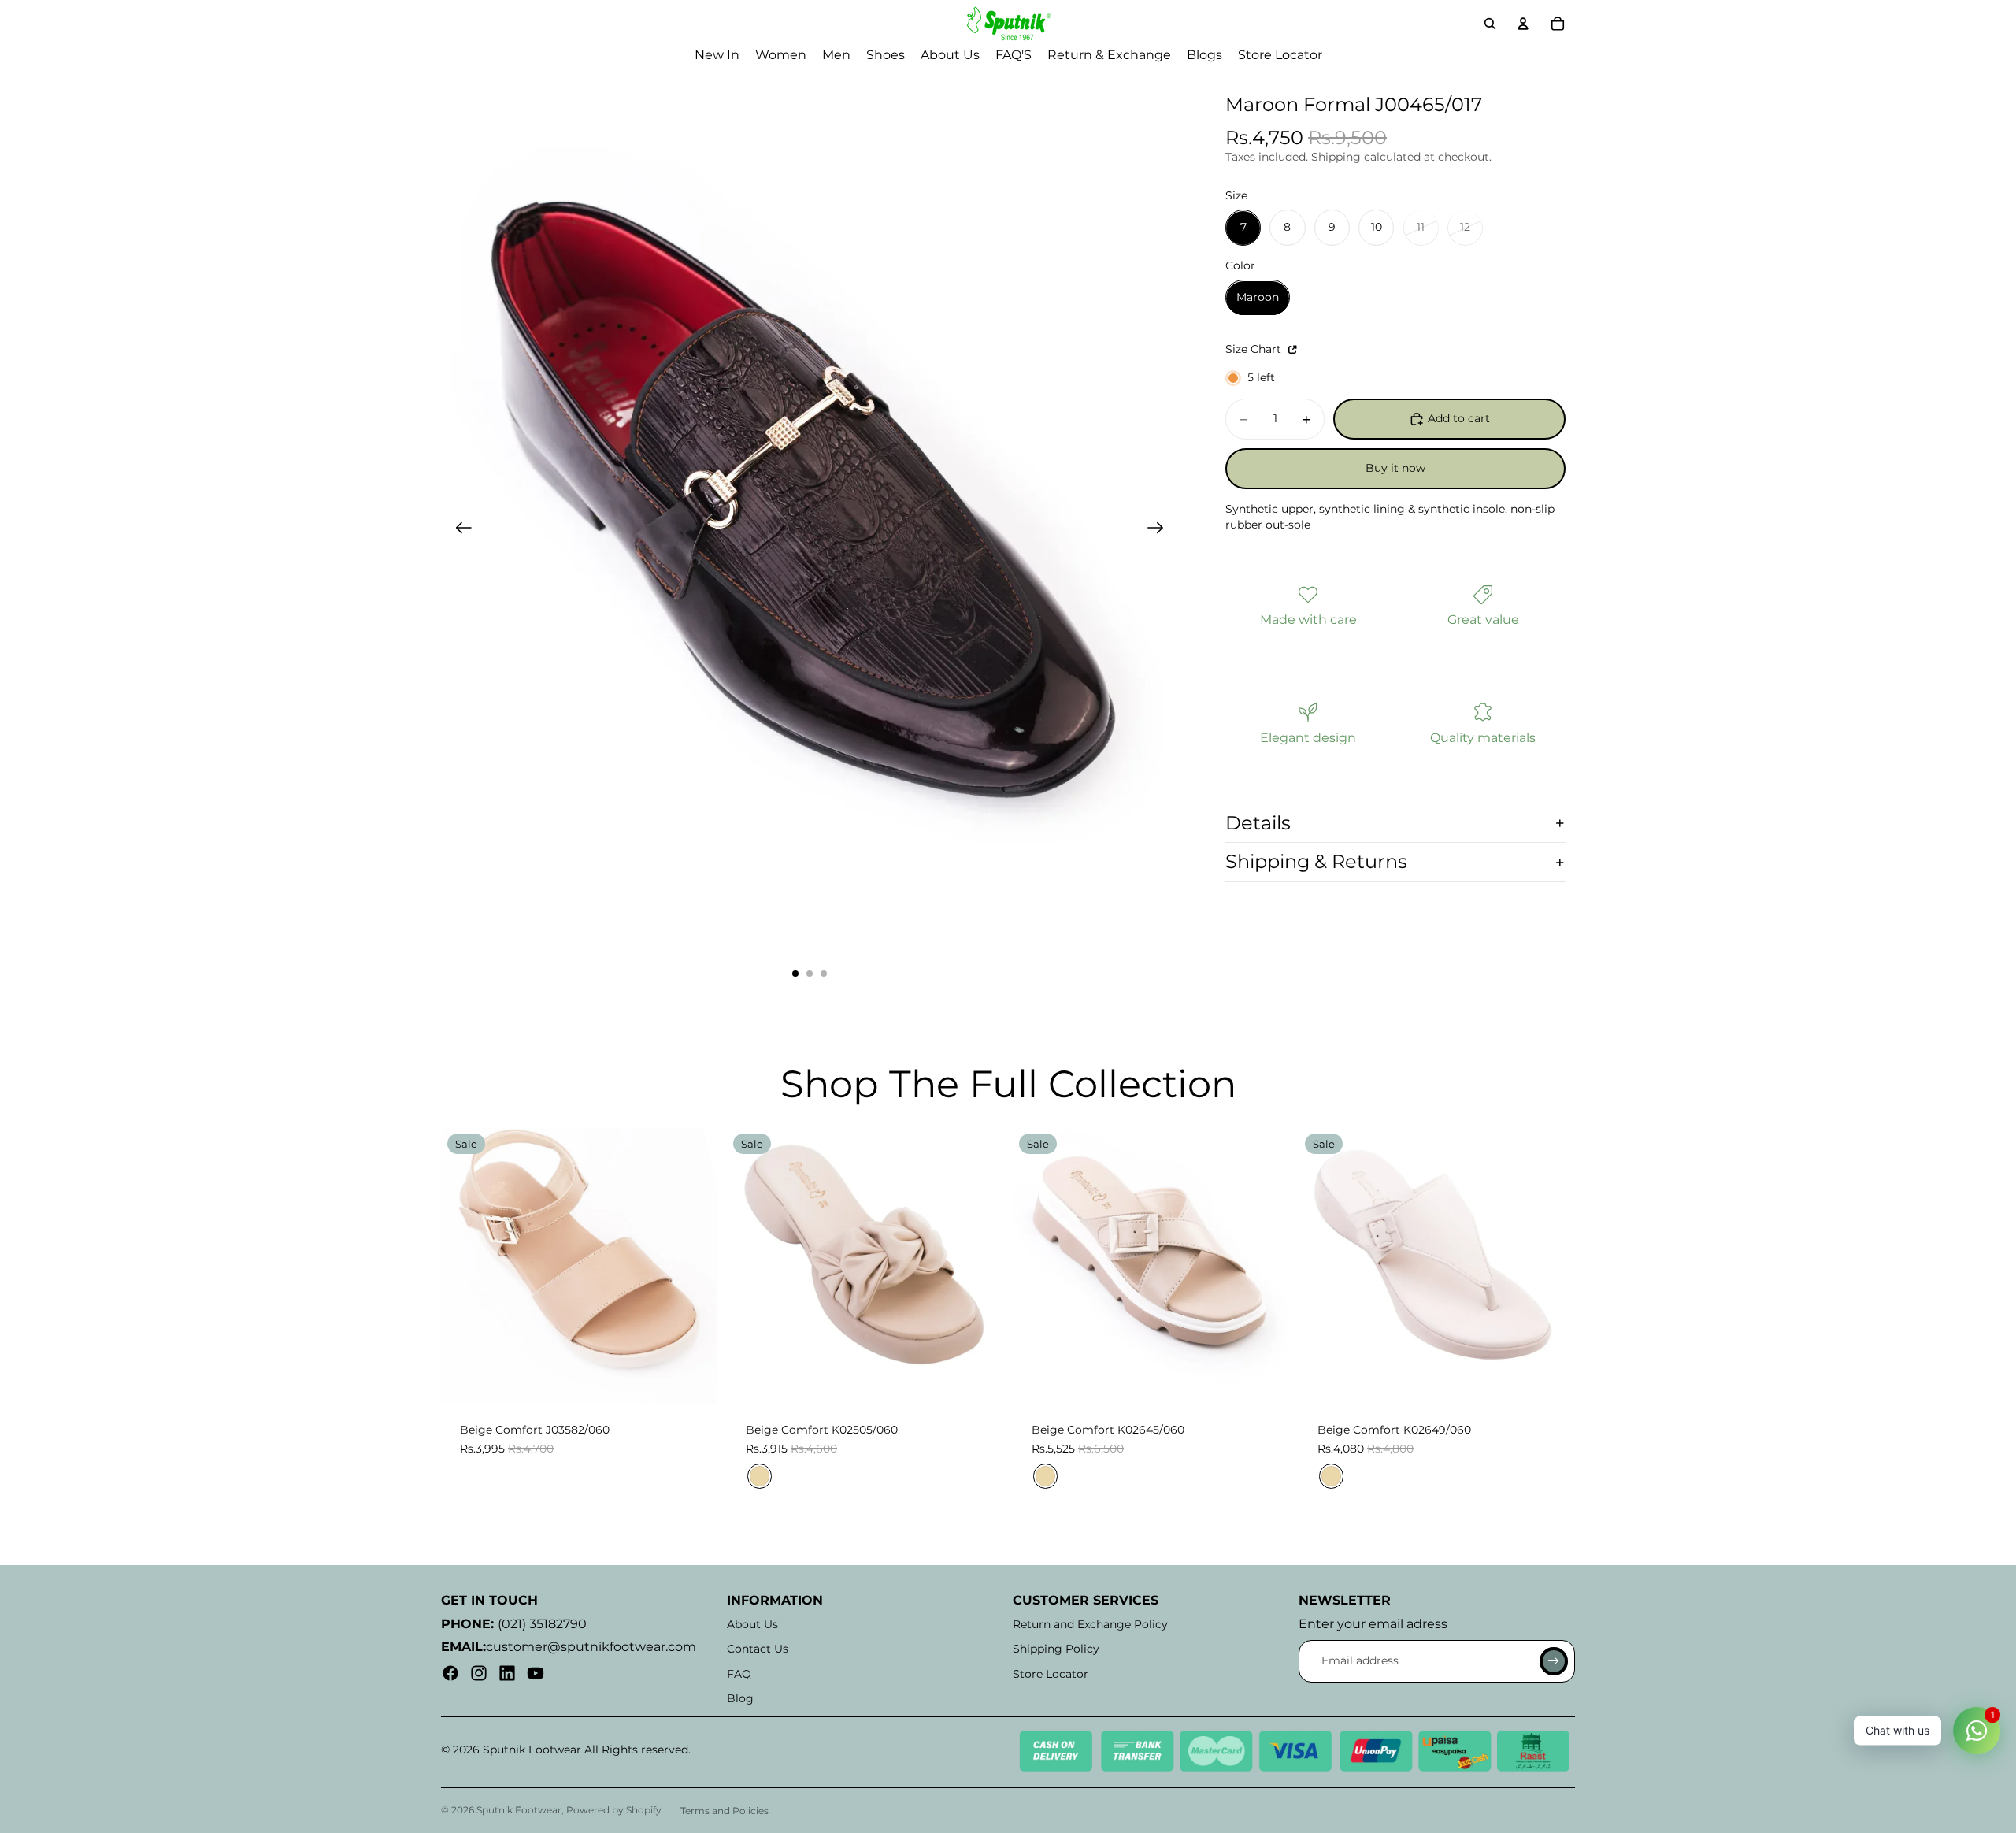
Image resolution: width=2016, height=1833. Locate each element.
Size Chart (1255, 350)
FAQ (739, 1674)
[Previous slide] (459, 530)
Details (1258, 823)
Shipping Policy (1056, 1649)
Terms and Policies (724, 1811)
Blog (740, 1698)
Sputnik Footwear (519, 1810)
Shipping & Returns (1316, 862)
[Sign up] (1554, 1661)
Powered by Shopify (614, 1810)
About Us (752, 1624)
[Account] (1523, 24)
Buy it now (1395, 469)
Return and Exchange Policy (1090, 1624)
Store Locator (1051, 1674)
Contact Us (758, 1649)
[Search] (1490, 24)
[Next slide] (1160, 530)
